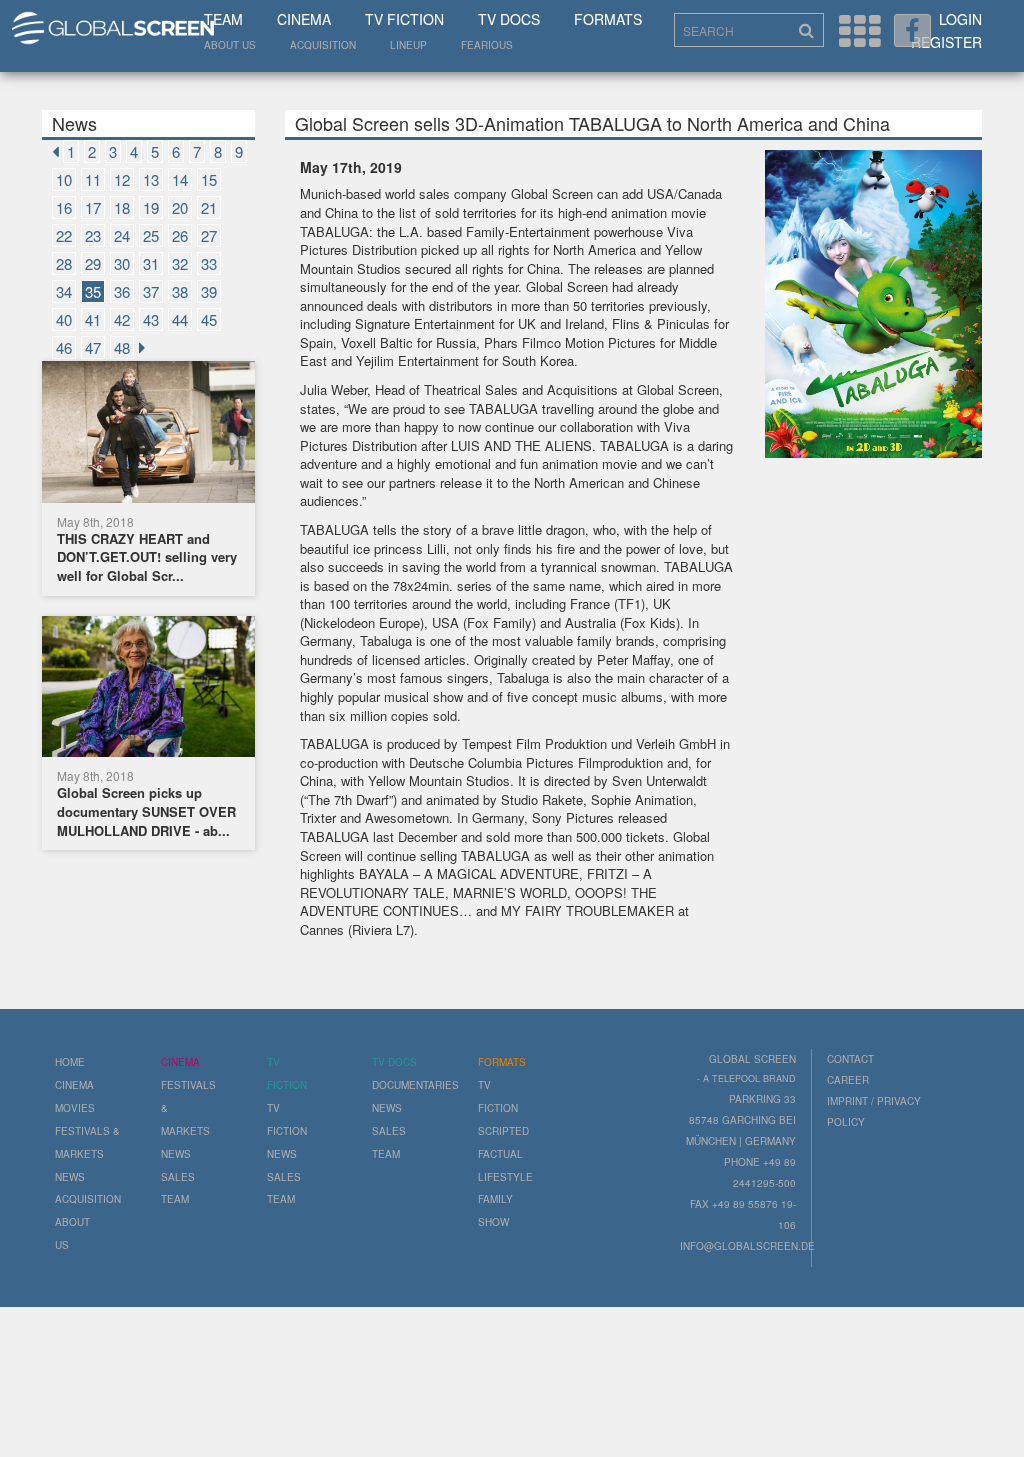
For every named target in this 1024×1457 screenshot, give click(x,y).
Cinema (304, 19)
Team (223, 19)
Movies (75, 1108)
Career (848, 1080)
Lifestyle (505, 1177)
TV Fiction (404, 19)
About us (230, 45)
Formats (608, 19)
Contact (850, 1059)
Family (495, 1199)
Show (493, 1222)
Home (70, 1062)
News (70, 1177)
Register (946, 42)
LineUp (408, 45)
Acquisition (323, 45)
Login (960, 19)
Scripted (503, 1131)
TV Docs (509, 19)
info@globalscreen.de (747, 1246)
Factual (500, 1154)
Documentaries (415, 1085)
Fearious (487, 45)
